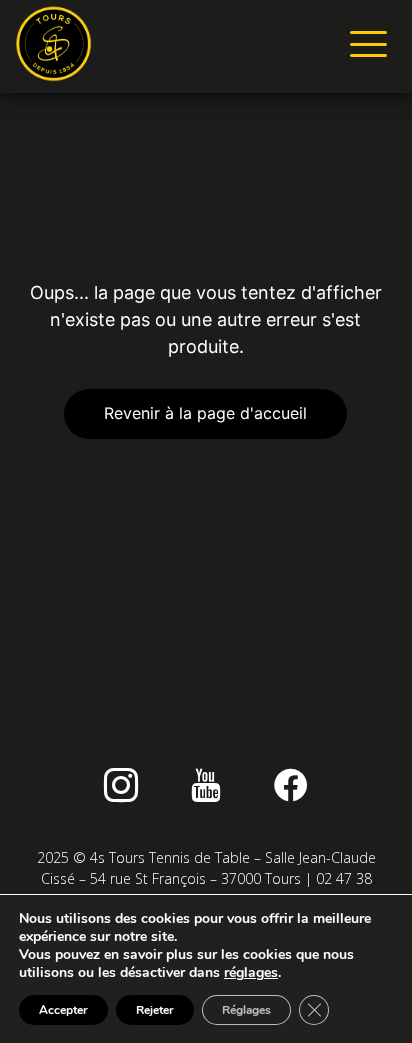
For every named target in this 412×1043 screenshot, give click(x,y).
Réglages (246, 1010)
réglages (251, 973)
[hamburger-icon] (364, 47)
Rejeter (155, 1010)
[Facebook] (291, 785)
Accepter (63, 1010)
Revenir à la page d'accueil (205, 413)
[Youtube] (206, 785)
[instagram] (121, 785)
